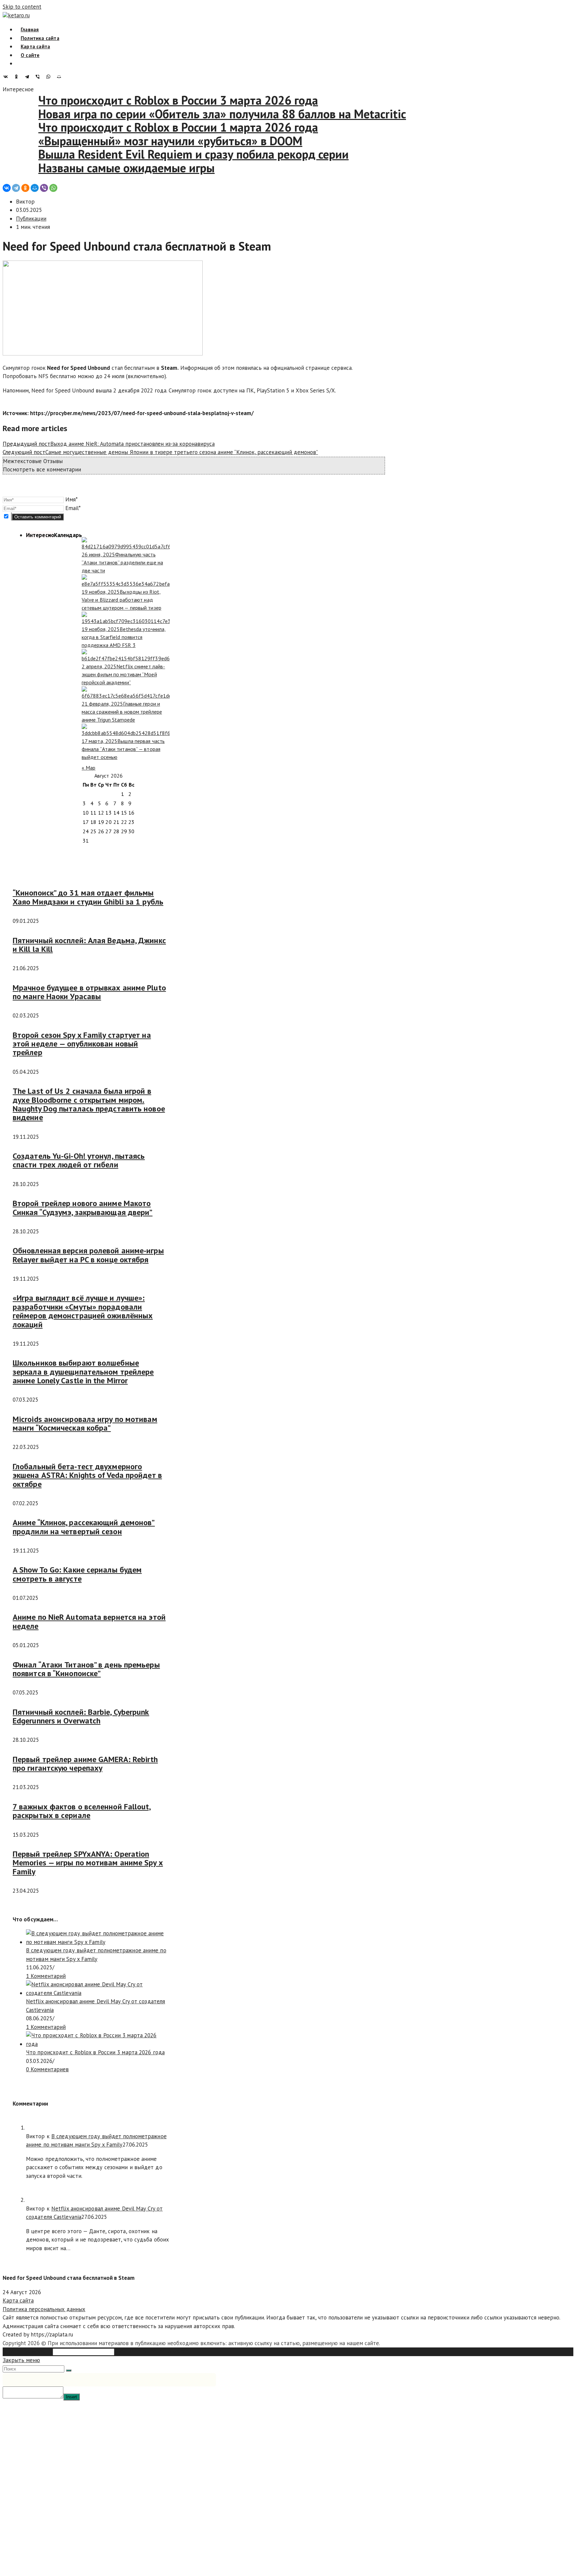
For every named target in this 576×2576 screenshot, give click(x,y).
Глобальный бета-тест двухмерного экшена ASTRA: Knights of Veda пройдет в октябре (87, 1475)
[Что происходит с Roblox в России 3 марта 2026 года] (98, 2044)
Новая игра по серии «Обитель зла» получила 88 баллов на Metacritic (194, 114)
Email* (73, 508)
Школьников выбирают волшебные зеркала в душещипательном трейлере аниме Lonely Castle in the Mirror (83, 1372)
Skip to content (22, 7)
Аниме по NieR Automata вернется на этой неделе (89, 1621)
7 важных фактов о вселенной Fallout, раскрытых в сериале (82, 1811)
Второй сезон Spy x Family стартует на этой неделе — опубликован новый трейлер (82, 1044)
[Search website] (21, 63)
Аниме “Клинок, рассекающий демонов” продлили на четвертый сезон (84, 1527)
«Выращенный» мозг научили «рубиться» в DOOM (142, 141)
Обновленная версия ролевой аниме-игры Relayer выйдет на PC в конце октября (88, 1255)
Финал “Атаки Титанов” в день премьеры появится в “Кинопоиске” (86, 1669)
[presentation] (40, 535)
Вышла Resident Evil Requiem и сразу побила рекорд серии (165, 154)
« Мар (89, 768)
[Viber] (39, 77)
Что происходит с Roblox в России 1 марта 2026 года (150, 127)
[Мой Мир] (61, 77)
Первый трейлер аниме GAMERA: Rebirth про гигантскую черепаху (85, 1764)
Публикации (31, 219)
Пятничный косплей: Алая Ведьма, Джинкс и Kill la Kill (89, 945)
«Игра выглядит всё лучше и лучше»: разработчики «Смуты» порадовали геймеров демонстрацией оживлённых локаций (83, 1311)
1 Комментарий (46, 1976)
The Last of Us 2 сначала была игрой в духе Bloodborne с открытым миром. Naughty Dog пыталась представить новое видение (89, 1104)
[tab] (40, 535)
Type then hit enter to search (152, 2351)
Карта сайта (18, 2300)
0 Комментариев (47, 2069)
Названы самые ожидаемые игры (98, 168)
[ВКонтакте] (7, 77)
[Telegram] (29, 77)
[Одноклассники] (18, 77)
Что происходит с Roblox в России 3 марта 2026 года (150, 100)
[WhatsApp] (50, 77)
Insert (71, 2397)
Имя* (71, 499)
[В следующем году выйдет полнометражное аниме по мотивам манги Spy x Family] (98, 1942)
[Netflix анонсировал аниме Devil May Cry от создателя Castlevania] (98, 1993)
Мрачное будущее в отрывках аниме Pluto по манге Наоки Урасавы (89, 992)
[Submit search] (69, 2370)
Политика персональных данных (44, 2309)
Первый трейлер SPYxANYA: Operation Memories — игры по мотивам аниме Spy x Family (88, 1863)
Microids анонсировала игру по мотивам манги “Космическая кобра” (85, 1423)
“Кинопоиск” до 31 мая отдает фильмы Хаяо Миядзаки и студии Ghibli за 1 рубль (88, 897)
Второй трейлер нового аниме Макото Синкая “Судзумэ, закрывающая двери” (83, 1208)
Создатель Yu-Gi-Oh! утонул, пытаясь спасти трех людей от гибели (79, 1160)
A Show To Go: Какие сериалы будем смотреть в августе (77, 1574)
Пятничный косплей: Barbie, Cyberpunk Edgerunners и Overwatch (81, 1716)
